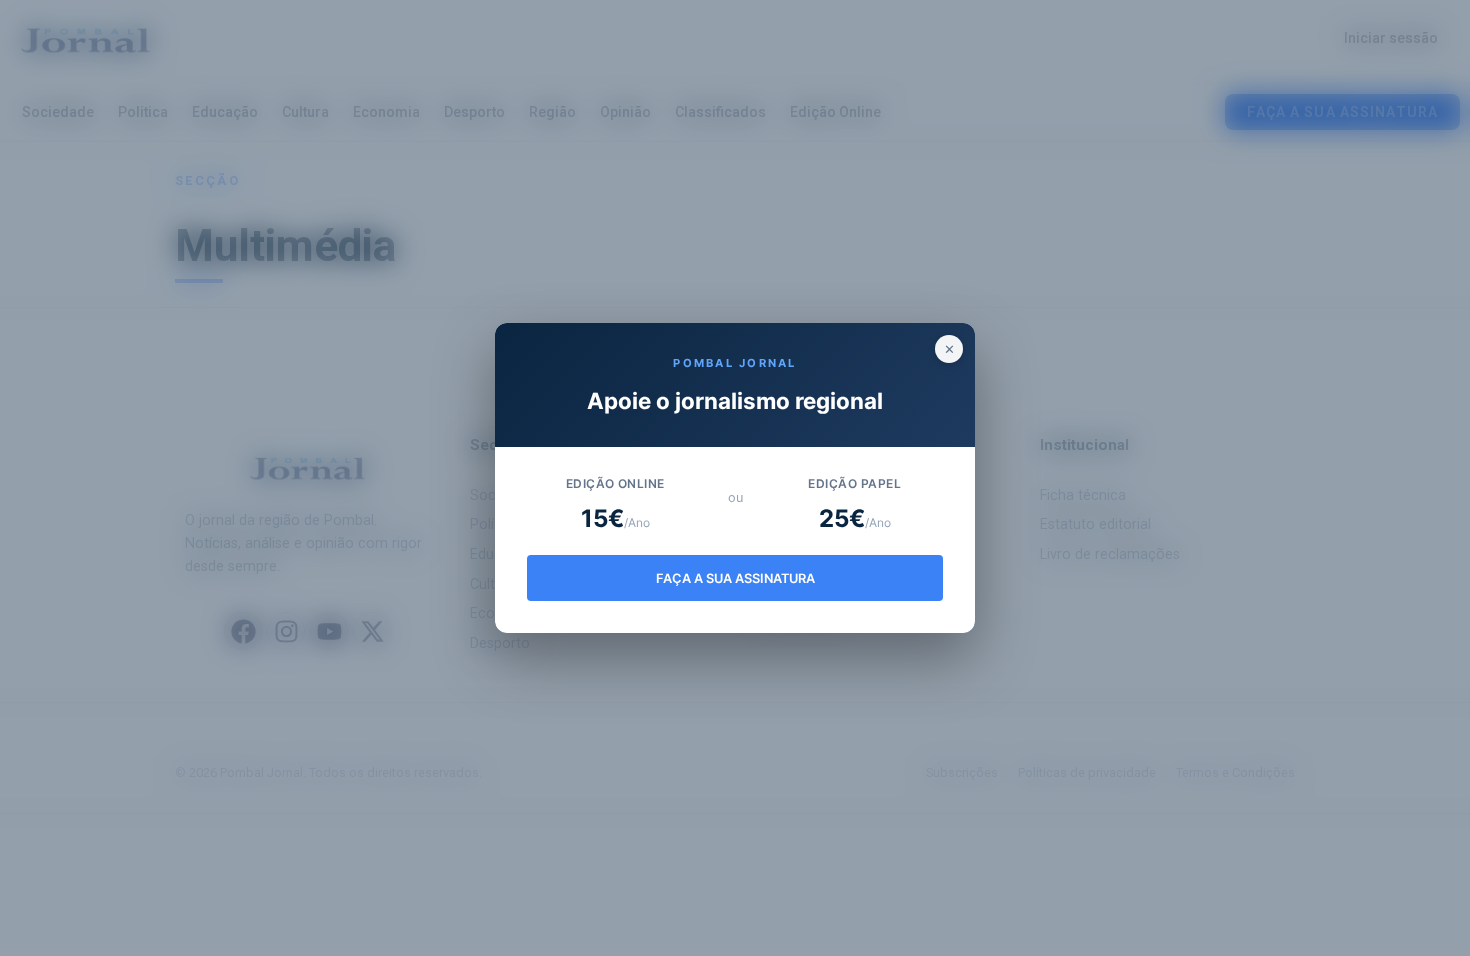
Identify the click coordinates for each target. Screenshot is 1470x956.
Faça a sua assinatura (735, 578)
